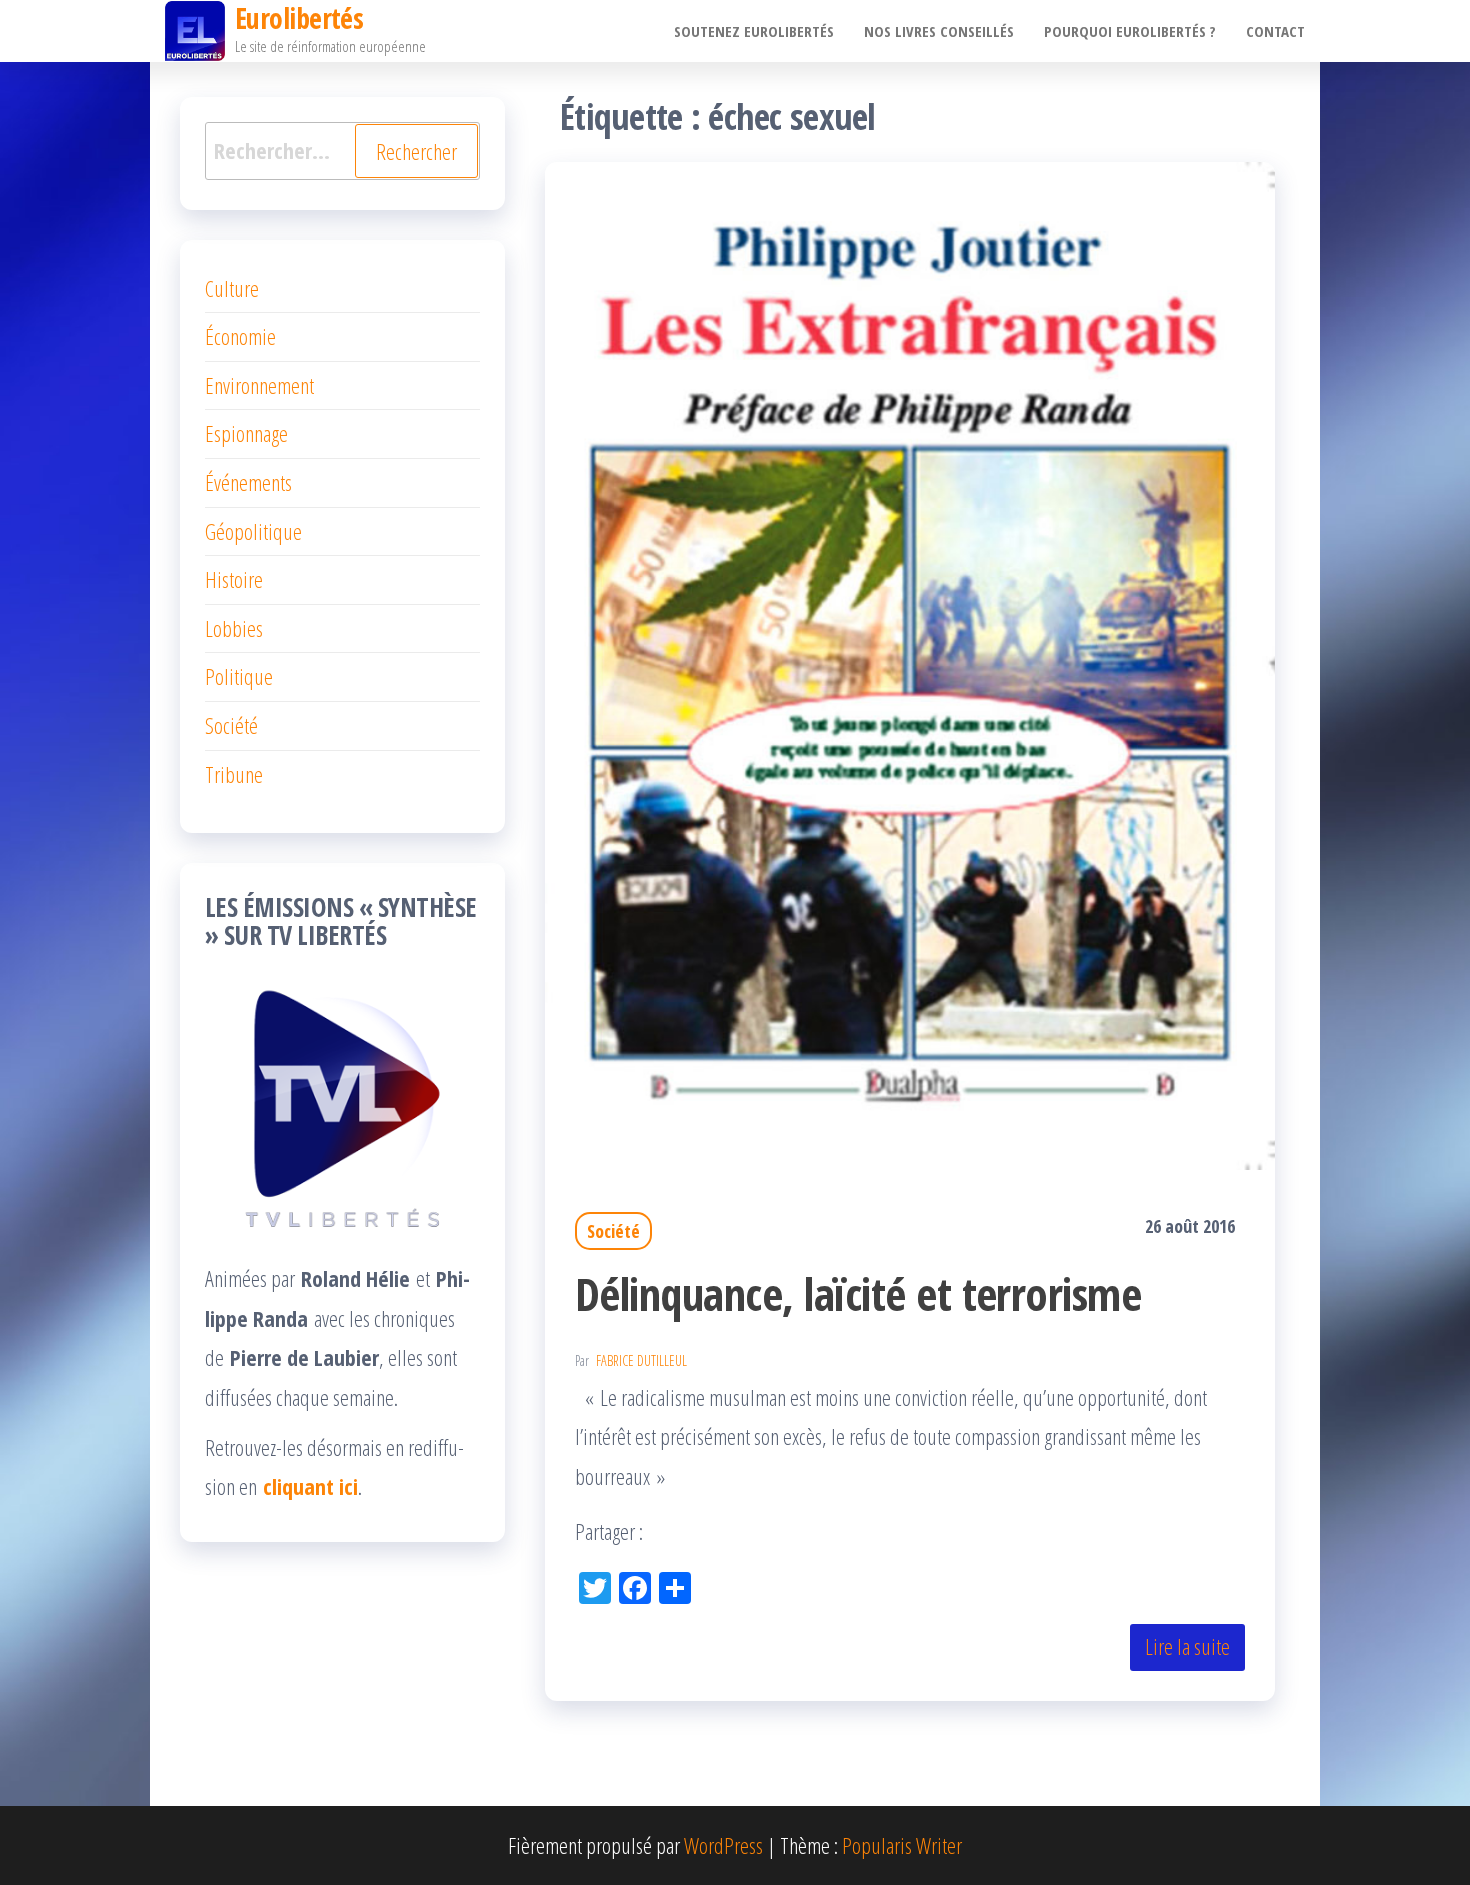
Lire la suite (1187, 1646)
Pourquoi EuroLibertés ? (1130, 31)
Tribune (234, 774)
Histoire (234, 579)
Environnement (259, 385)
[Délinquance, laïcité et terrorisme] (910, 662)
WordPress (723, 1845)
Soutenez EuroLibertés (754, 31)
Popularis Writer (902, 1845)
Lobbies (234, 628)
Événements (248, 482)
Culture (232, 288)
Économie (240, 336)
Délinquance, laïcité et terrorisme (858, 1293)
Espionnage (246, 433)
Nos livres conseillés (939, 31)
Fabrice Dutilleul (641, 1360)
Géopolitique (253, 531)
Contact (1275, 31)
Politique (239, 676)
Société (613, 1231)
